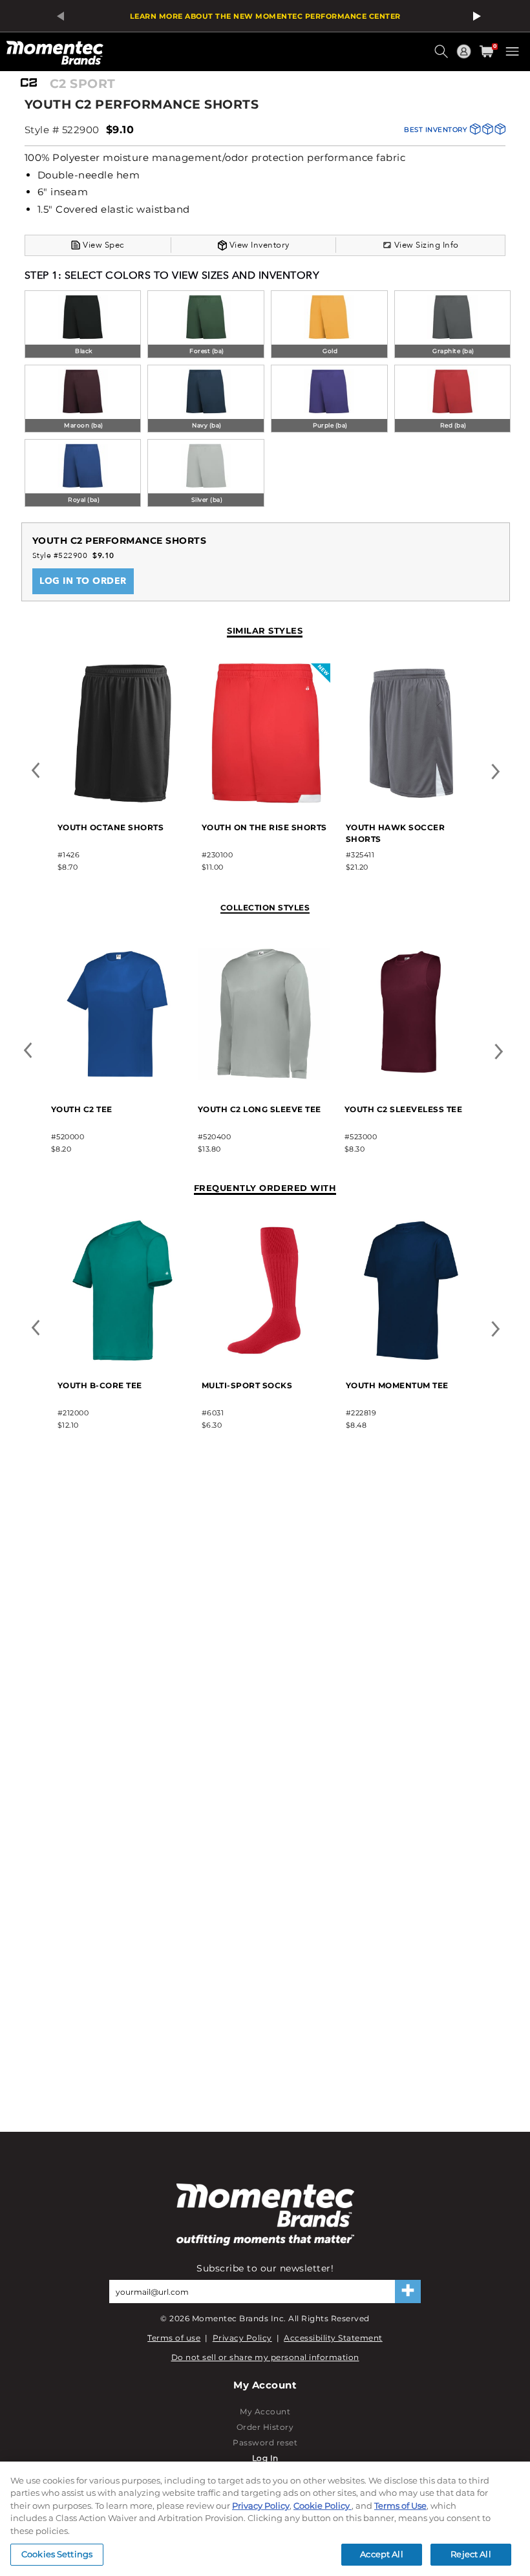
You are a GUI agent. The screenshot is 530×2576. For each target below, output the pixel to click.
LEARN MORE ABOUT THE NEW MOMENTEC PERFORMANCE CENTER (265, 16)
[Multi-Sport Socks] (267, 1359)
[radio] (83, 326)
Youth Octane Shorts (111, 827)
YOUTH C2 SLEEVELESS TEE (404, 1109)
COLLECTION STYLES (265, 907)
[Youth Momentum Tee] (411, 1359)
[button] (443, 56)
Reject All (471, 2554)
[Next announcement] (473, 16)
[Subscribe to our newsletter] (408, 2292)
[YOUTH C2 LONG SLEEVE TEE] (264, 1083)
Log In (265, 2458)
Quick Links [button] (465, 57)
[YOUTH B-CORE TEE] (122, 1359)
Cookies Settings (57, 2554)
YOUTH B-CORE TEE (100, 1385)
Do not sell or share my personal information (265, 2357)
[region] (265, 2519)
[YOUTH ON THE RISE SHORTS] (267, 801)
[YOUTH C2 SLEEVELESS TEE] (411, 1083)
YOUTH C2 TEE (82, 1109)
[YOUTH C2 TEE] (117, 1083)
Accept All (381, 2554)
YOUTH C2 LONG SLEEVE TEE (260, 1109)
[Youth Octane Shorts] (122, 801)
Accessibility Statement (333, 2338)
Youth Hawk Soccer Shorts (396, 833)
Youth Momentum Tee (397, 1385)
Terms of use (174, 2338)
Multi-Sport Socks (247, 1385)
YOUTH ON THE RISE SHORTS (264, 827)
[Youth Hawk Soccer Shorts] (411, 801)
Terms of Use (400, 2506)
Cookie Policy (323, 2506)
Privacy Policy (242, 2338)
